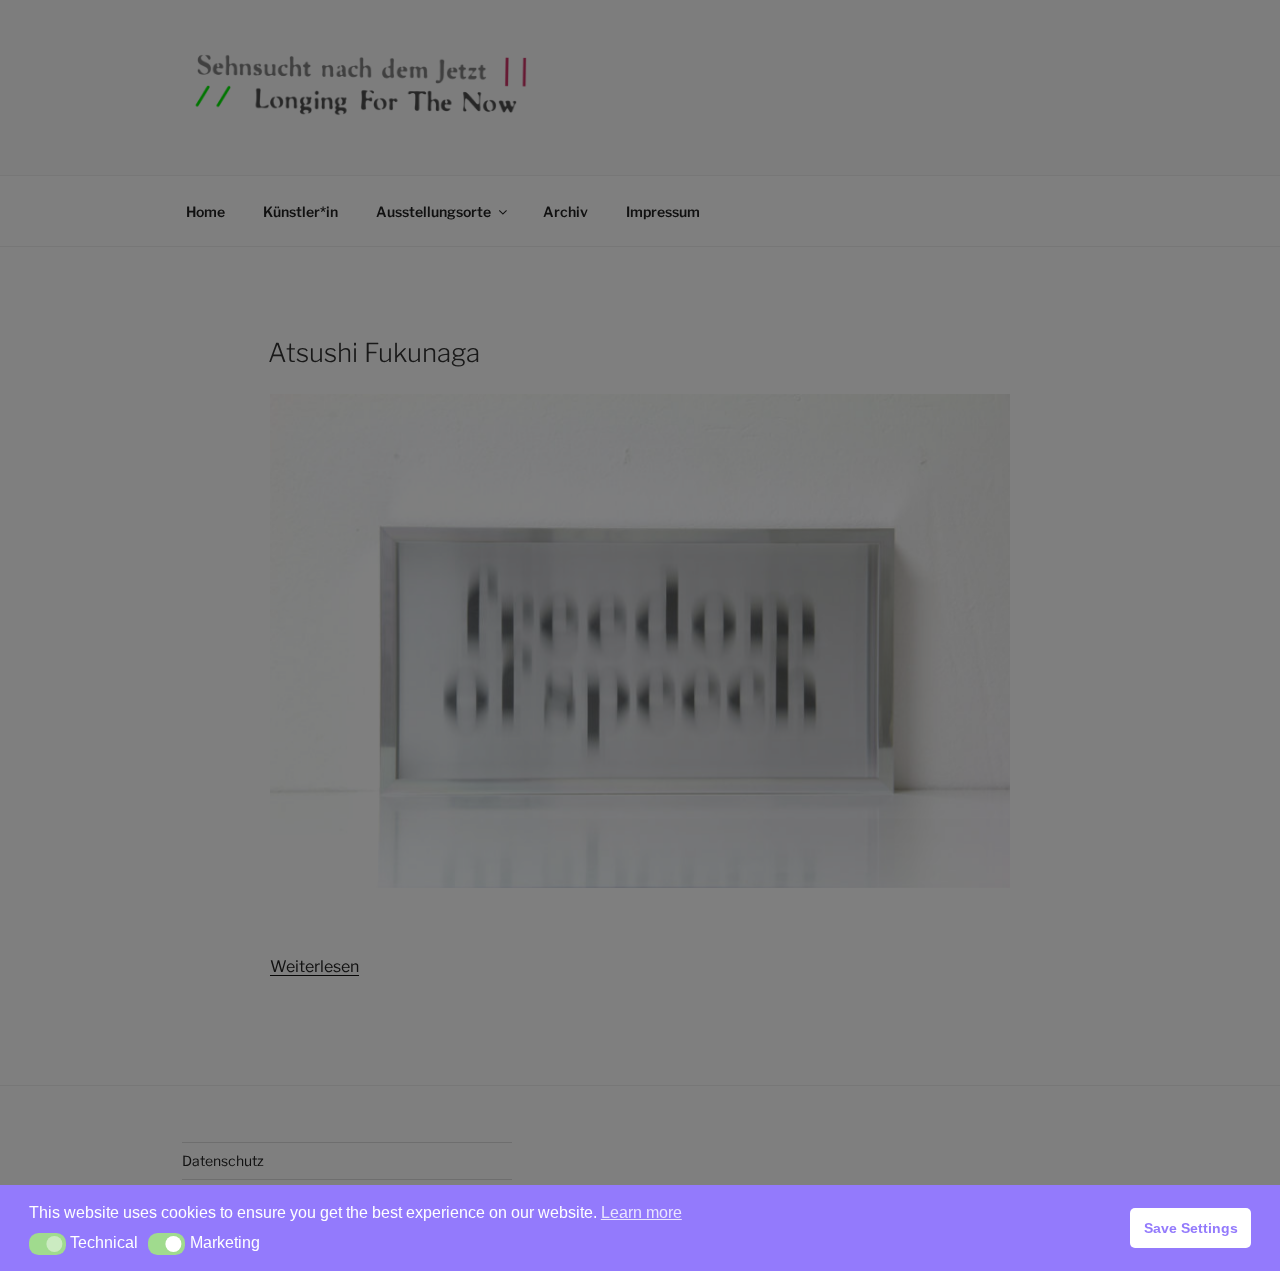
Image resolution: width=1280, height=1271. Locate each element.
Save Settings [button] (1191, 1228)
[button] (47, 1244)
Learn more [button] (641, 1212)
